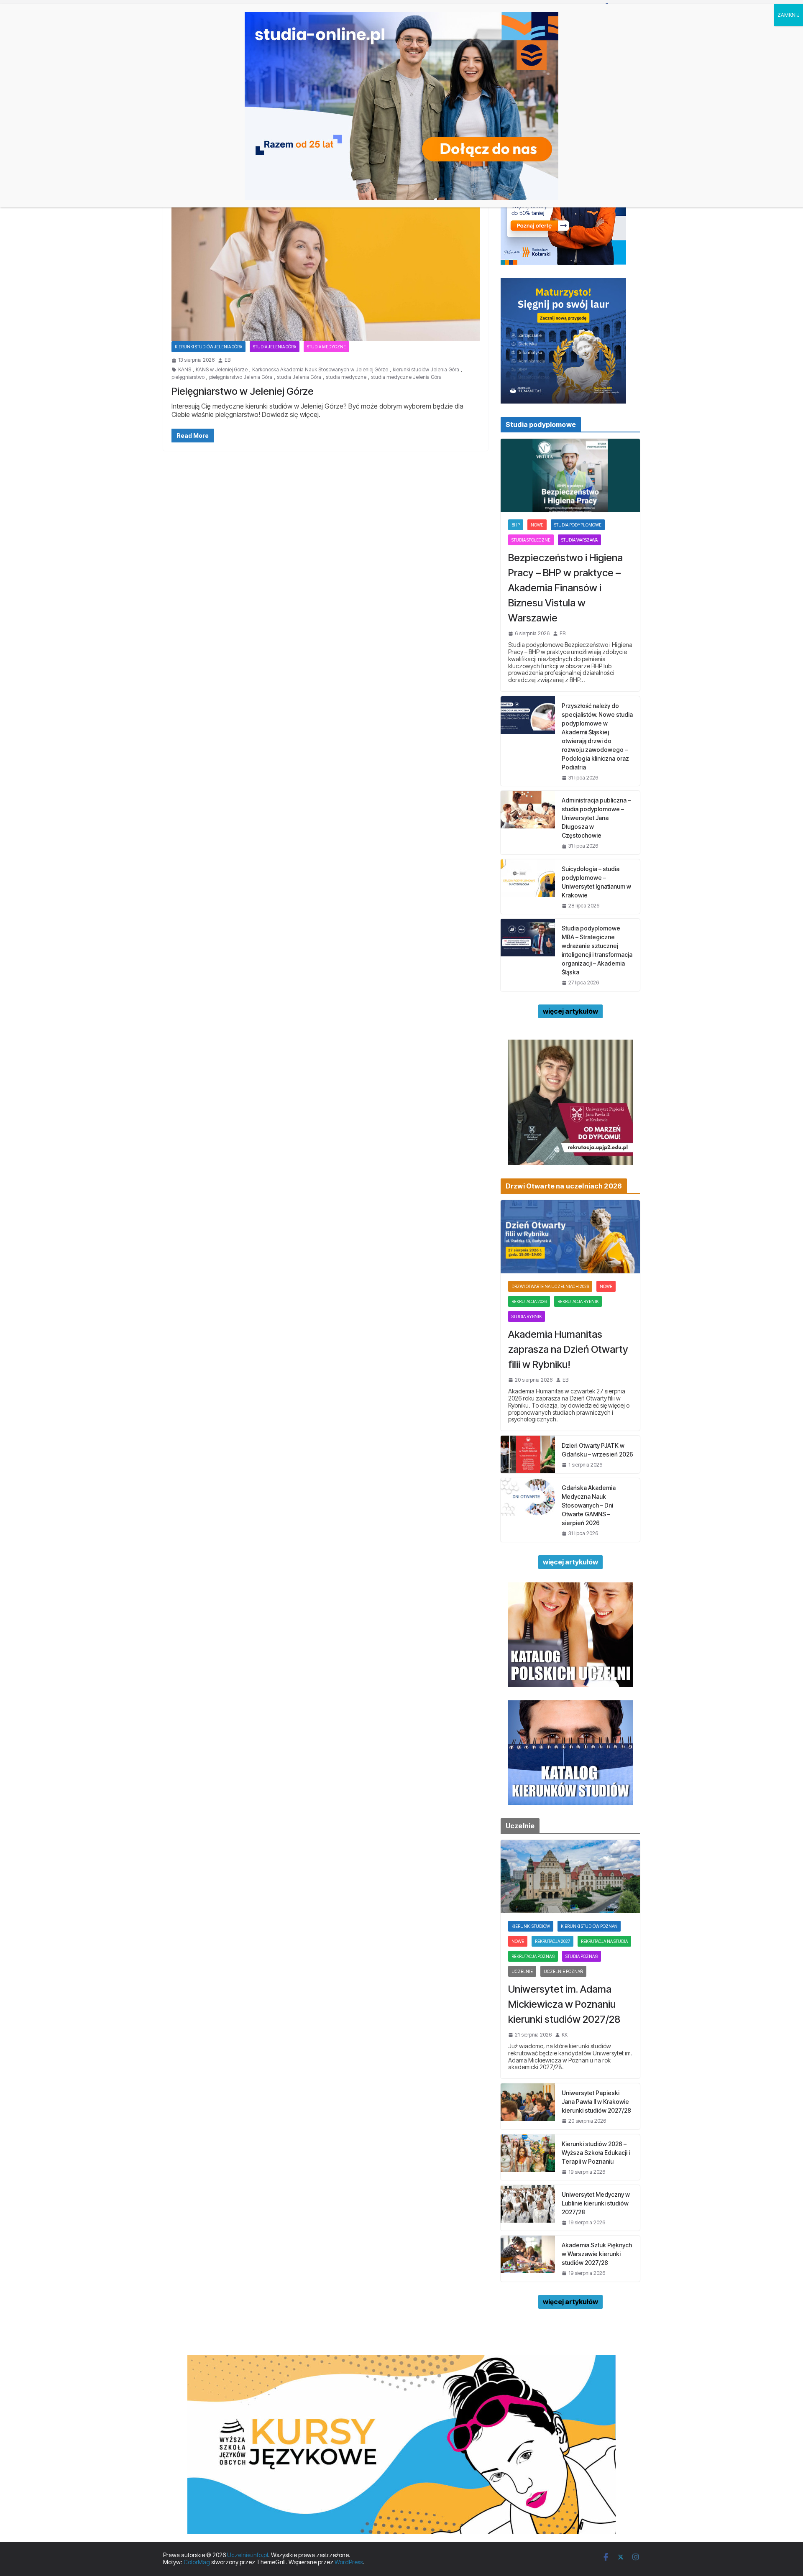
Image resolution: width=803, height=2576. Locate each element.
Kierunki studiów (531, 1926)
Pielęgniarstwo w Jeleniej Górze (243, 391)
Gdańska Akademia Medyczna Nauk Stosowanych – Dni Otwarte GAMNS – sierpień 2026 (589, 1505)
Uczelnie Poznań (563, 1971)
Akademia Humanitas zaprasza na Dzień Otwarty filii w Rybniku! (568, 1349)
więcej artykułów (570, 1011)
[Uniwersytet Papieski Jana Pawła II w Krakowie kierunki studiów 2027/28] (528, 2106)
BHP (516, 525)
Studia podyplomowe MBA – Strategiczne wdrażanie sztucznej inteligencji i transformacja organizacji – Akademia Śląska (597, 950)
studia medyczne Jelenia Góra (406, 377)
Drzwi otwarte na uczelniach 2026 (550, 1286)
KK (565, 2035)
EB (228, 360)
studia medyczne (346, 377)
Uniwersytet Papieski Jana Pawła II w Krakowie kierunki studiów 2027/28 (596, 2102)
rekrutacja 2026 (529, 1301)
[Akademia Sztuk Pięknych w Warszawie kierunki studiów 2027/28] (528, 2258)
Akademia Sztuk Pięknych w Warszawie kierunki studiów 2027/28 (597, 2254)
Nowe (537, 525)
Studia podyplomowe (578, 525)
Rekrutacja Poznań (533, 1956)
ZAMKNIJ (789, 15)
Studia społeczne (531, 540)
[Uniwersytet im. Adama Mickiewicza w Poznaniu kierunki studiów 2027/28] (570, 1877)
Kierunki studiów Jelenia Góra (208, 347)
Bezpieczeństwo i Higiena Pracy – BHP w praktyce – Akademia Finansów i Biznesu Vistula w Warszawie (565, 588)
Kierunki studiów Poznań (589, 1926)
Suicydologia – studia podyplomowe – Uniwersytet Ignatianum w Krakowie (596, 882)
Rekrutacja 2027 (552, 1941)
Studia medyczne (326, 347)
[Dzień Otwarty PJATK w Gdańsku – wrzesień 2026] (528, 1454)
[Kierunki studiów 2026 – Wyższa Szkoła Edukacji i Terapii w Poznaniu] (528, 2157)
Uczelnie (522, 1971)
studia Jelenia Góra (299, 377)
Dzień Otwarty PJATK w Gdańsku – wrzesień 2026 (597, 1450)
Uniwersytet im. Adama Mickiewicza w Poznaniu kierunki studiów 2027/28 (564, 2004)
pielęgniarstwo (188, 377)
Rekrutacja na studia (604, 1941)
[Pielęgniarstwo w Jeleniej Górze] (326, 256)
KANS (185, 370)
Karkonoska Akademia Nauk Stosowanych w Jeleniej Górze (320, 370)
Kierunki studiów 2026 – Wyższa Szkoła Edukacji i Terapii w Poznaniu (596, 2153)
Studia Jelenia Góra (275, 347)
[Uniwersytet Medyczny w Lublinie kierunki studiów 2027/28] (528, 2208)
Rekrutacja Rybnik (578, 1301)
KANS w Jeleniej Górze (222, 370)
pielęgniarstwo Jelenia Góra (241, 377)
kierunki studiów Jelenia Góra (426, 370)
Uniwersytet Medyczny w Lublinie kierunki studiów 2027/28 (596, 2203)
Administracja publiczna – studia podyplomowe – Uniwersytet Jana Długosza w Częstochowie (596, 818)
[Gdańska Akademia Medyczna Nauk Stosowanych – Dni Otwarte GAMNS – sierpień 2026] (528, 1510)
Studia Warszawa (579, 540)
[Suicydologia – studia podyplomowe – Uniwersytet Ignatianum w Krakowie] (528, 887)
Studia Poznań (582, 1956)
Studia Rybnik (527, 1316)
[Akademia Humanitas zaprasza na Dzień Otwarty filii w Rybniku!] (570, 1237)
